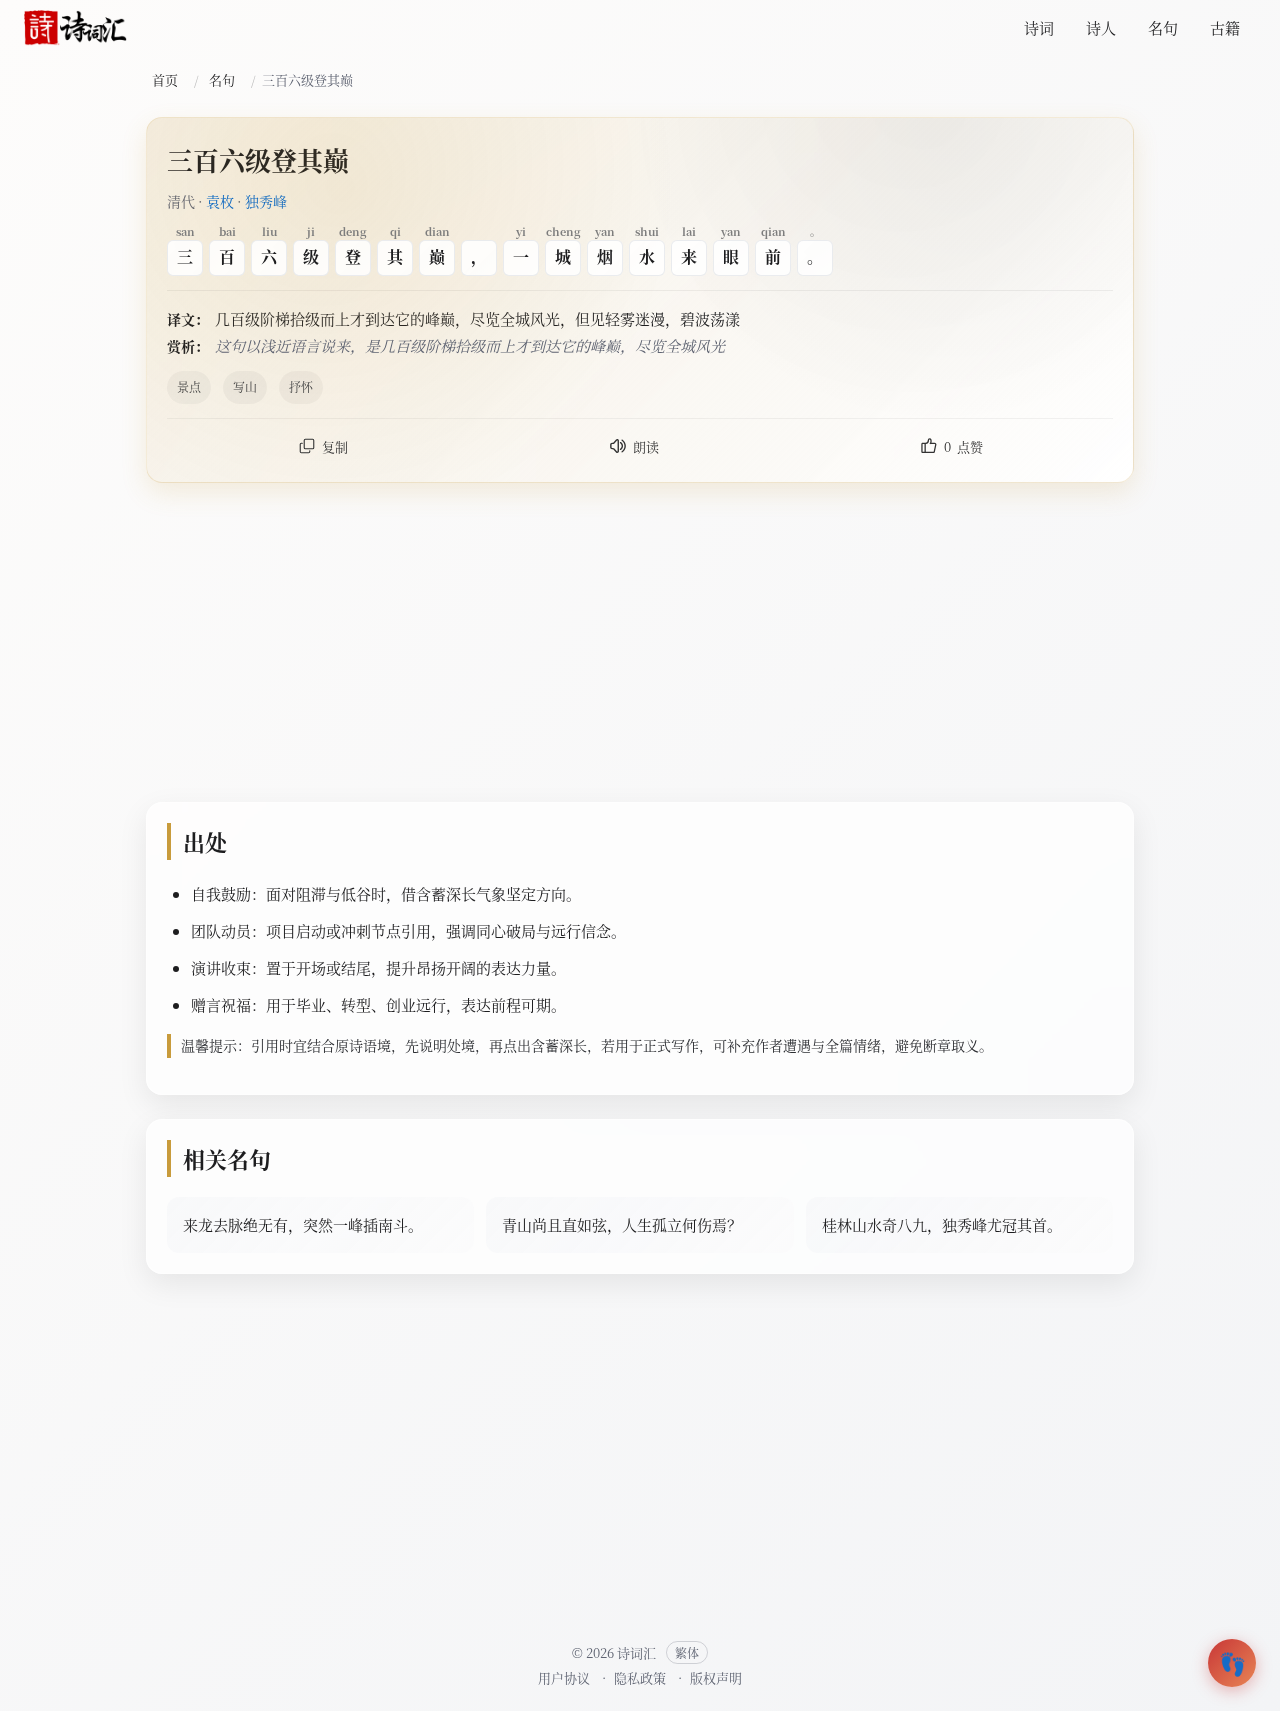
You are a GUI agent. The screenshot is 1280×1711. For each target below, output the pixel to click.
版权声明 (716, 1677)
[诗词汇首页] (75, 28)
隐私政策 (640, 1677)
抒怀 (301, 386)
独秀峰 (266, 201)
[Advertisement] (640, 647)
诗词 (1039, 27)
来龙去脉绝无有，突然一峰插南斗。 (303, 1224)
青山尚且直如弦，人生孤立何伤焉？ (622, 1224)
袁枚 (220, 201)
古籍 (1225, 27)
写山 (245, 386)
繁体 (687, 1652)
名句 (1163, 27)
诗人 (1101, 27)
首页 (165, 79)
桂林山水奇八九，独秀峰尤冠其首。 (942, 1224)
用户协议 (564, 1677)
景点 (189, 386)
